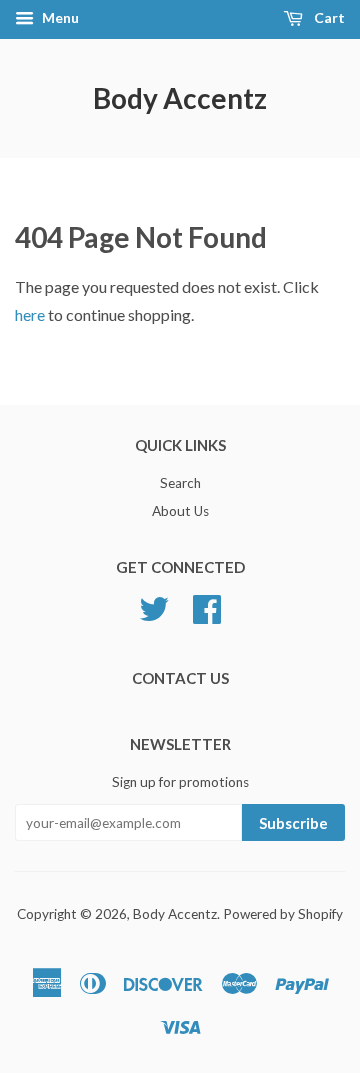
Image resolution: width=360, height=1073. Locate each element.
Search (180, 483)
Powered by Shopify (283, 914)
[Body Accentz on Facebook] (207, 606)
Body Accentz (180, 98)
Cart (328, 17)
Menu (59, 17)
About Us (180, 511)
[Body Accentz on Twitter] (154, 606)
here (30, 314)
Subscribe (293, 823)
